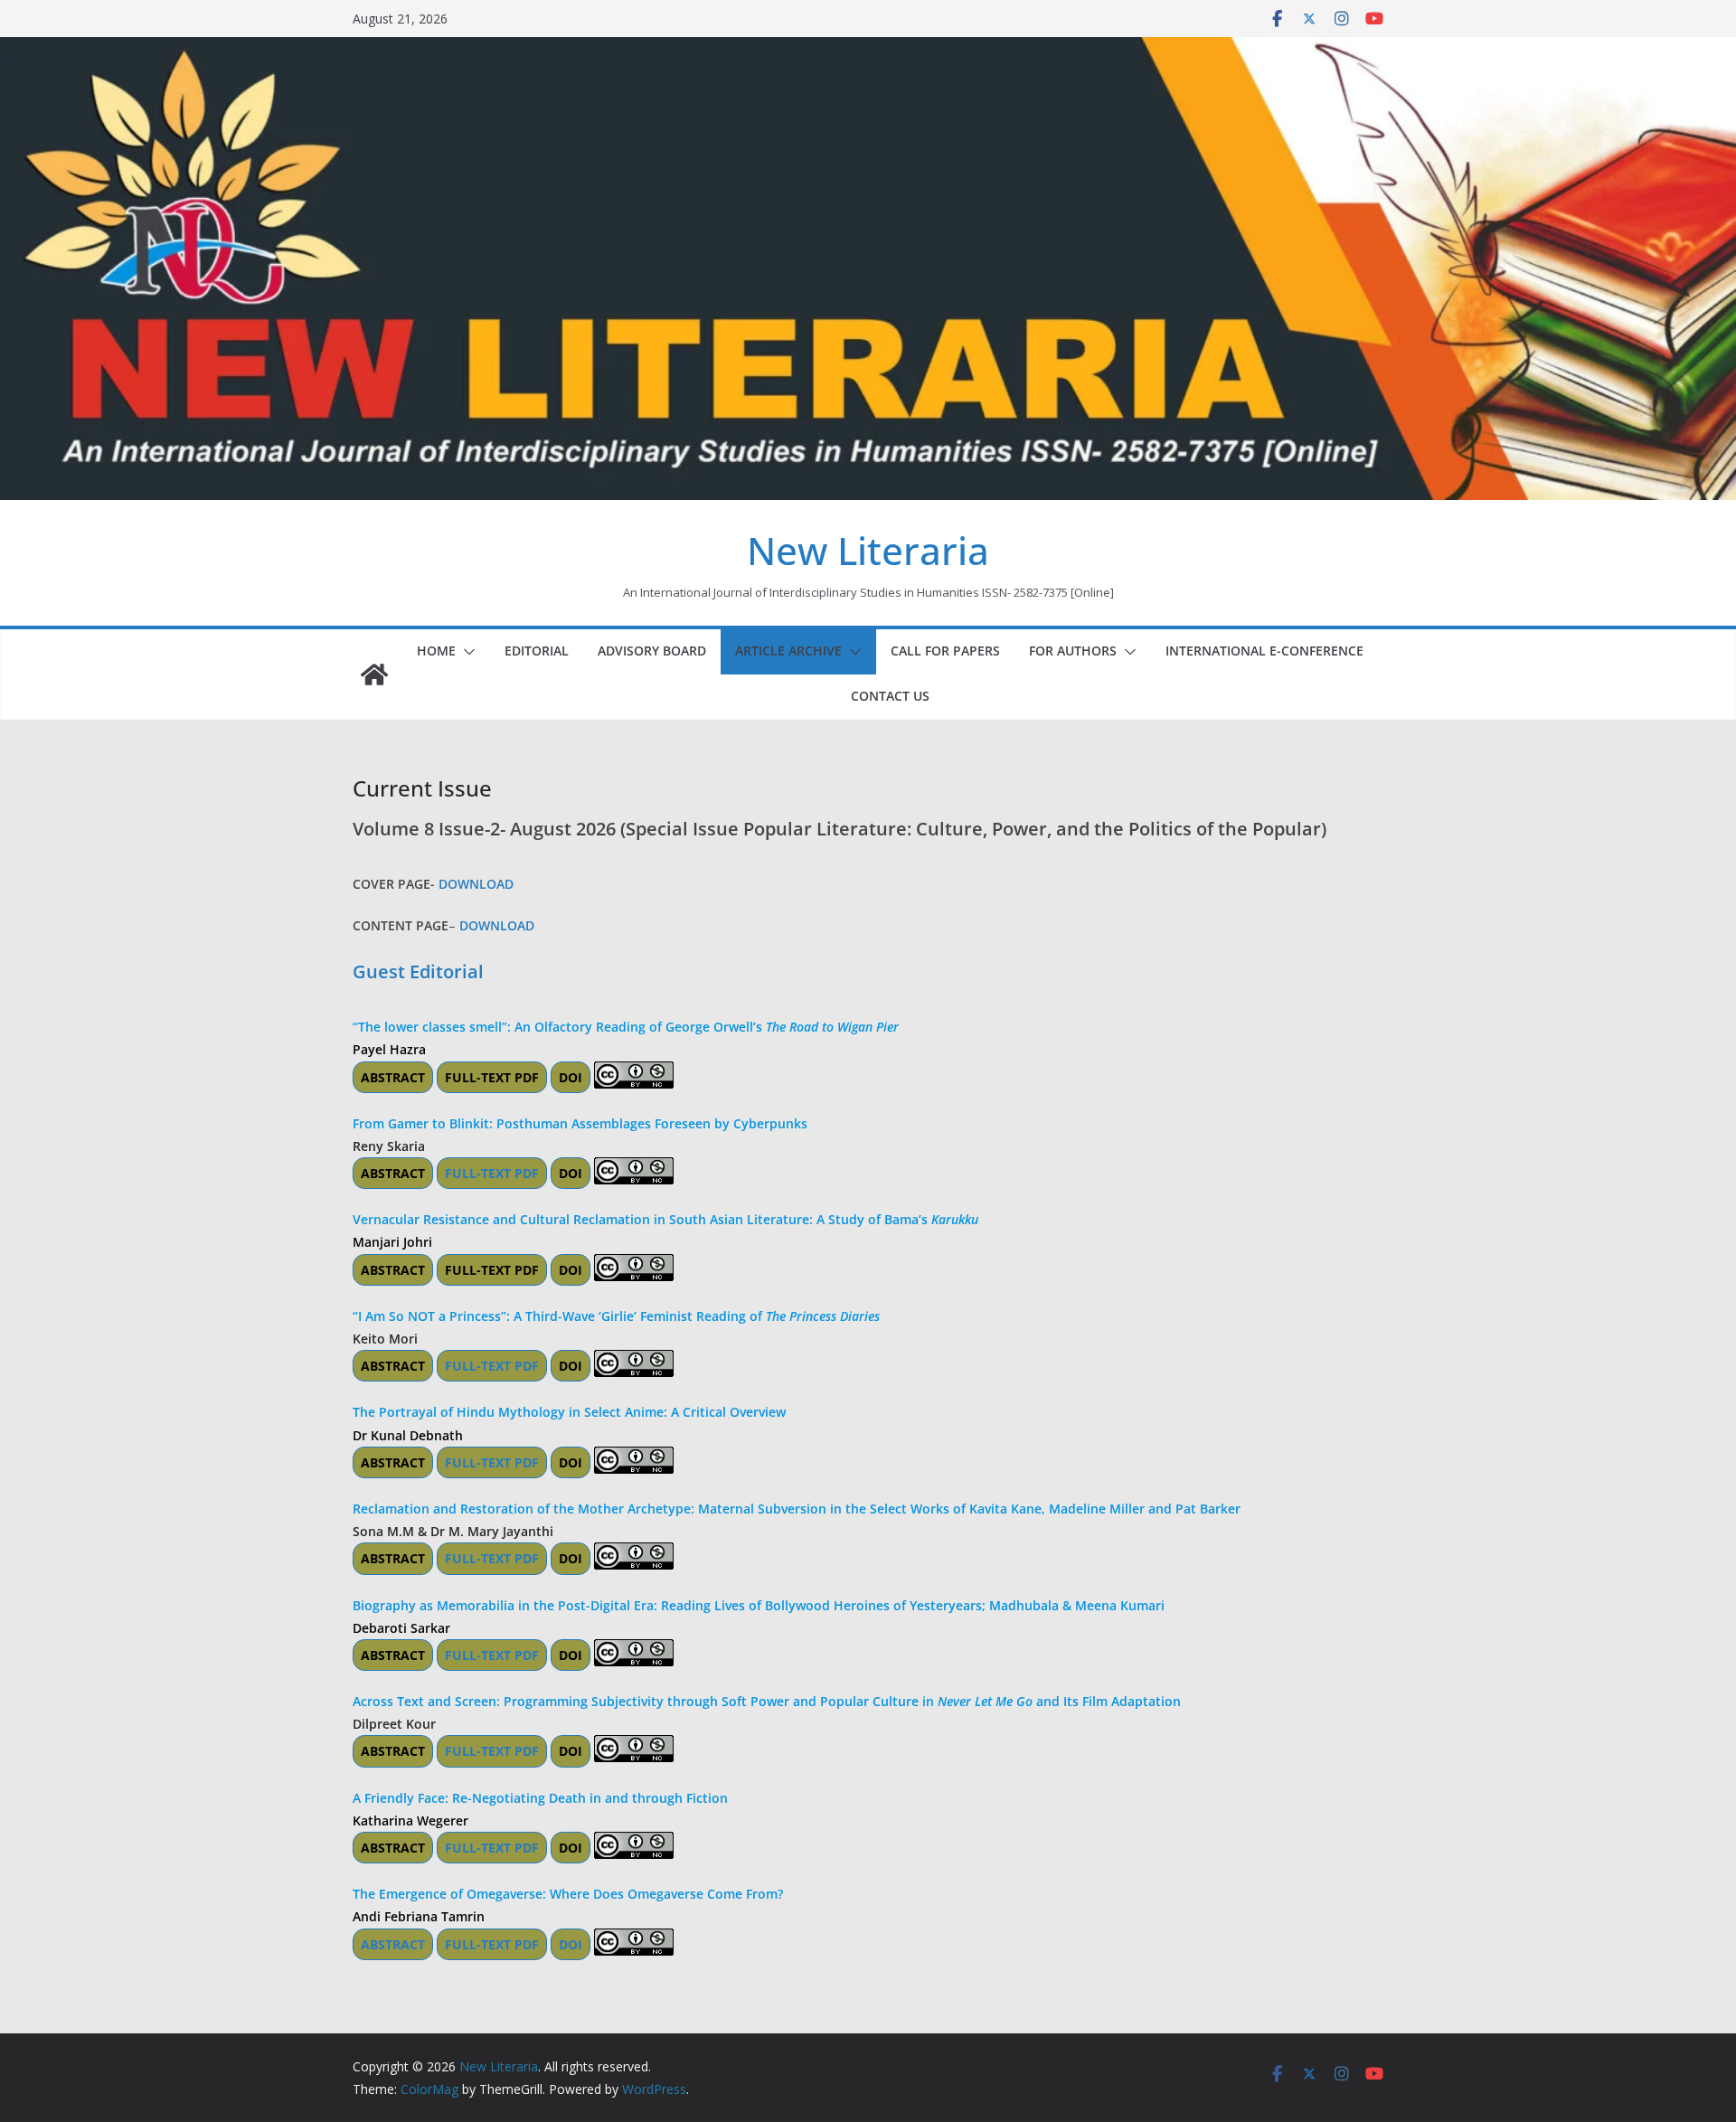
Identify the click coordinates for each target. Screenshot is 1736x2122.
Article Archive (788, 651)
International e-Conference (1264, 651)
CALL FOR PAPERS (945, 651)
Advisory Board (652, 651)
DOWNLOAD (476, 884)
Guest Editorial (418, 971)
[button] (466, 652)
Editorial (537, 651)
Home (436, 651)
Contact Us (890, 696)
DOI (571, 1077)
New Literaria (868, 550)
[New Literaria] (374, 674)
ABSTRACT (393, 1077)
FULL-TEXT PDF (492, 1077)
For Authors (1073, 651)
